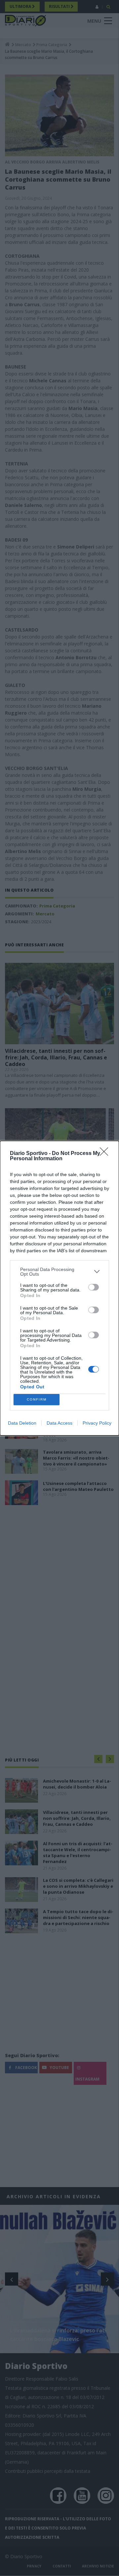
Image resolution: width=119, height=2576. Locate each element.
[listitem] (59, 1272)
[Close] (106, 1154)
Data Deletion (22, 1423)
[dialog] (59, 1288)
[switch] (94, 1287)
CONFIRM (37, 1399)
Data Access (59, 1423)
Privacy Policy (97, 1423)
